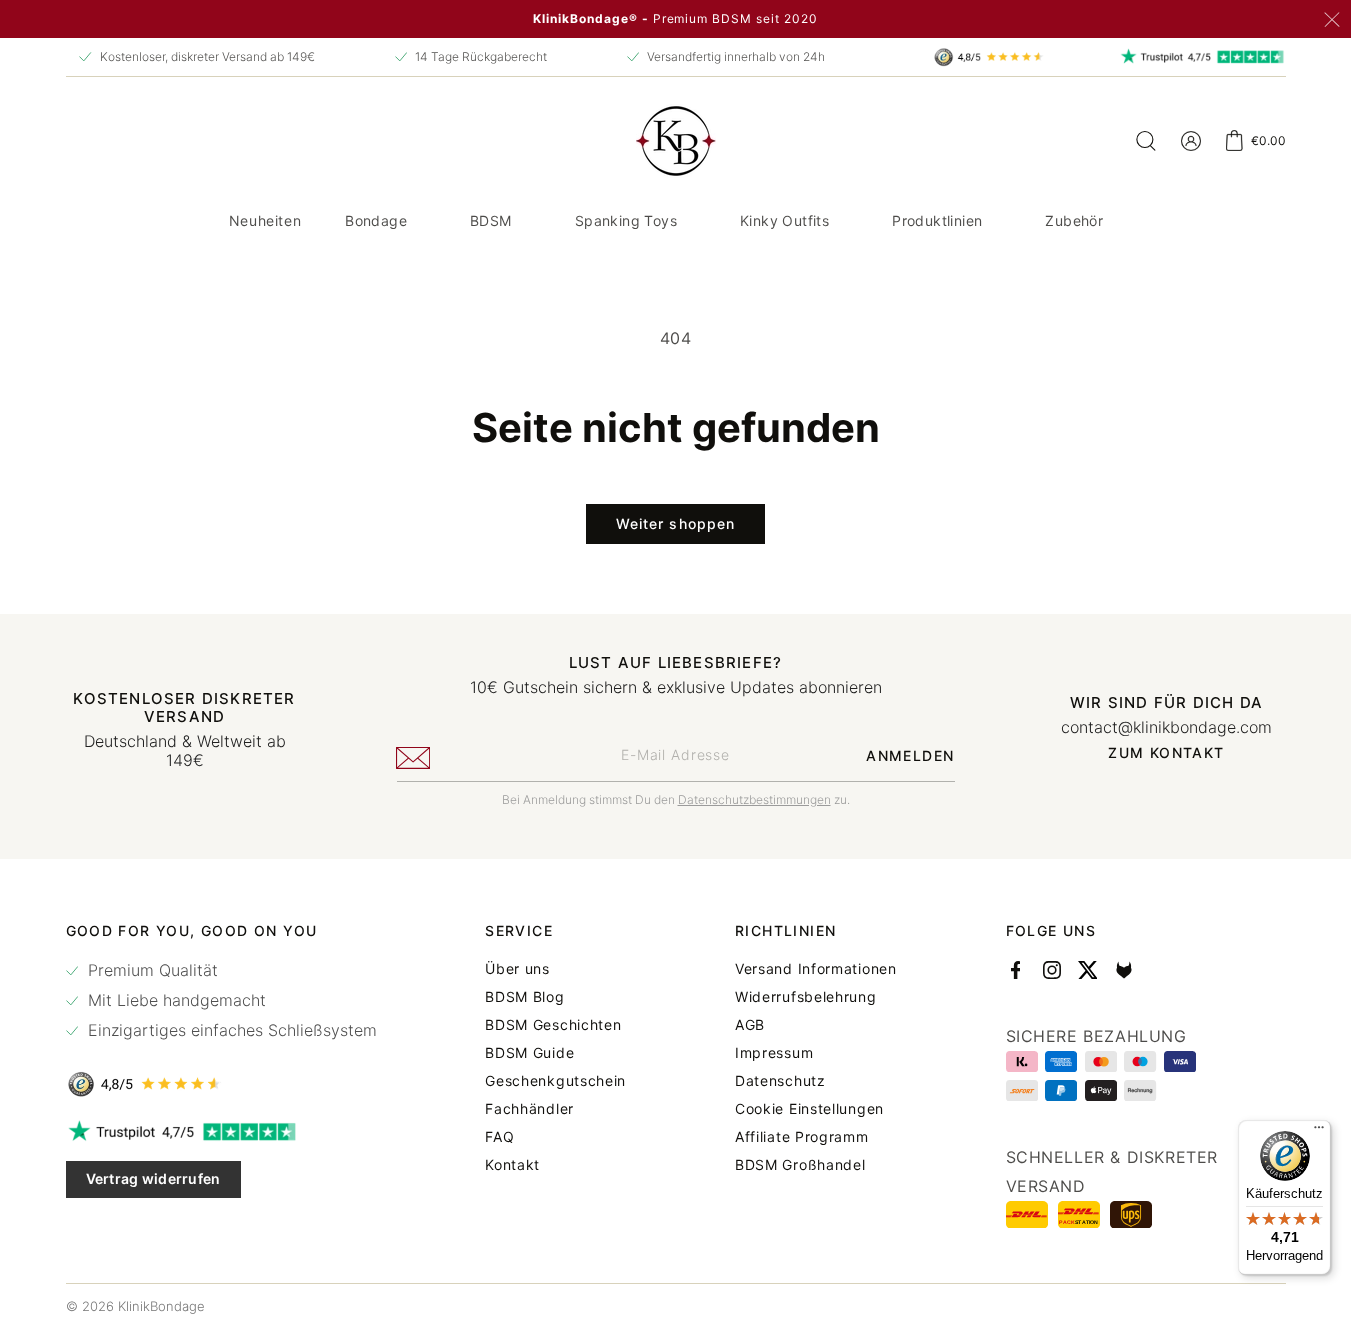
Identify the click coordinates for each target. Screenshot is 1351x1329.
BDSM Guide (529, 1053)
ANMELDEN (910, 755)
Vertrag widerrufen (153, 1178)
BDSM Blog (524, 997)
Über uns (517, 969)
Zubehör (1074, 220)
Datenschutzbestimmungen (754, 799)
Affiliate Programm (802, 1137)
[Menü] (1319, 1132)
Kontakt (512, 1165)
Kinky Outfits (784, 220)
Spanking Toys (626, 220)
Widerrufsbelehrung (806, 997)
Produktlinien (937, 220)
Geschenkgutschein (555, 1081)
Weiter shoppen (676, 523)
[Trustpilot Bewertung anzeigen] (221, 1132)
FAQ (499, 1137)
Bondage (376, 220)
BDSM (491, 220)
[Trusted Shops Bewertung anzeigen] (221, 1084)
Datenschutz (780, 1081)
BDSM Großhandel (800, 1165)
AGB (750, 1025)
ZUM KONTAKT (1166, 753)
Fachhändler (529, 1109)
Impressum (774, 1053)
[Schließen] (1332, 20)
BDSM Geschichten (553, 1025)
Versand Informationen (816, 969)
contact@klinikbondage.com (1166, 727)
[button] (383, 221)
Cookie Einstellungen (809, 1109)
